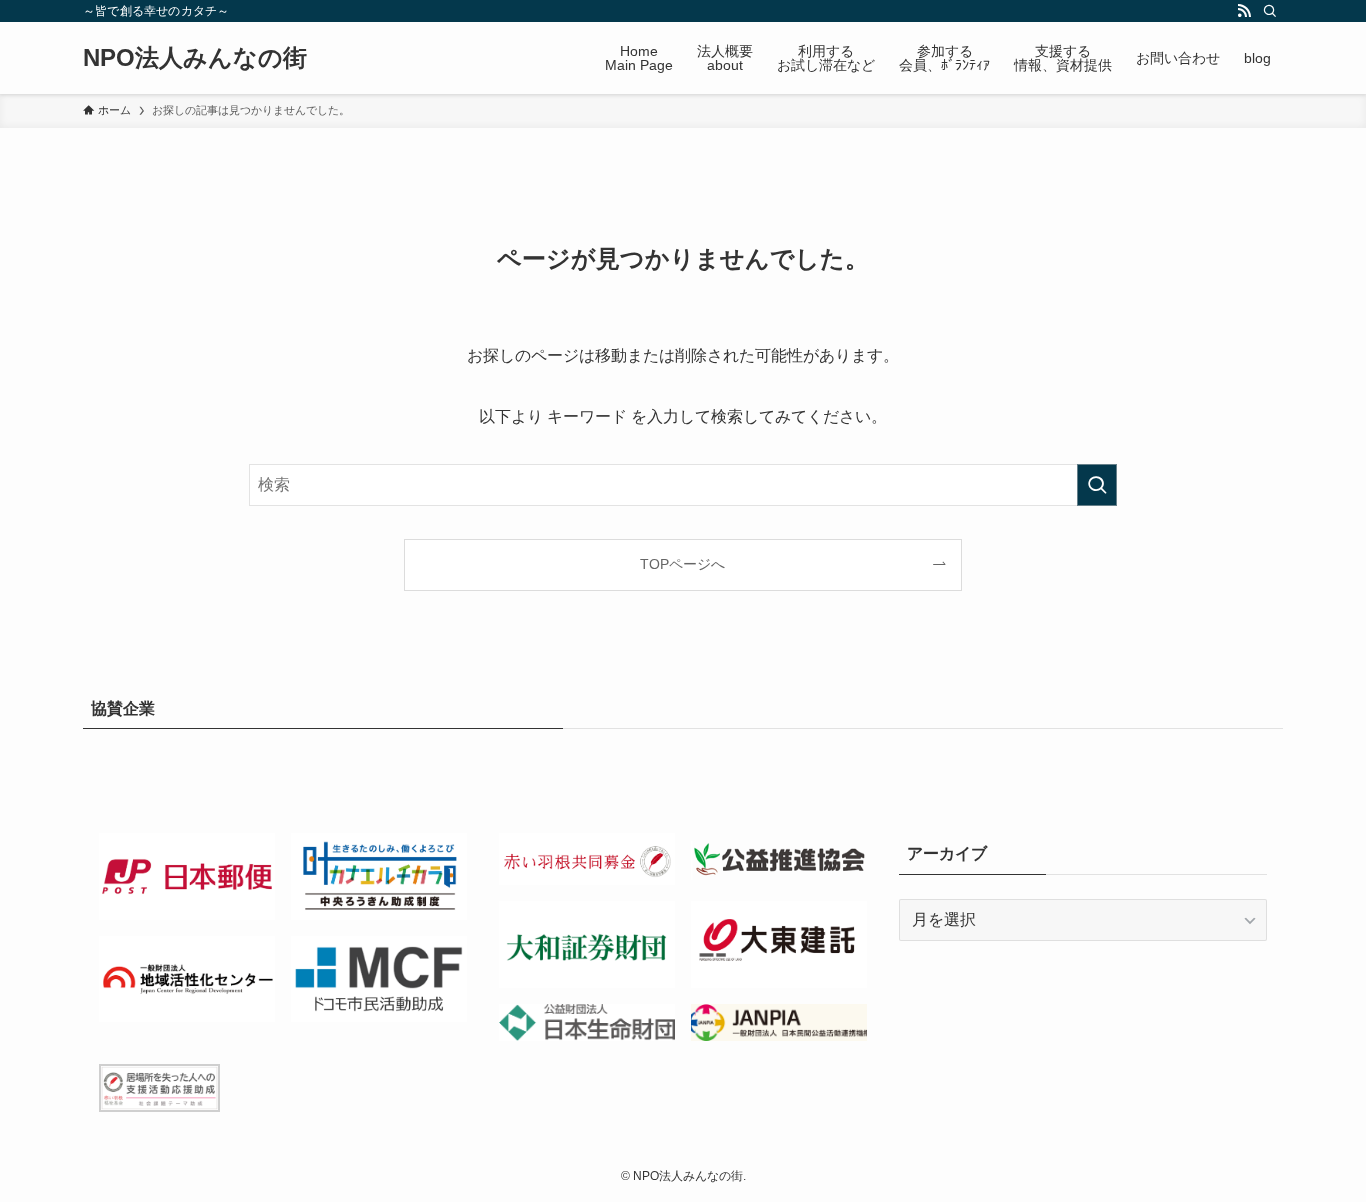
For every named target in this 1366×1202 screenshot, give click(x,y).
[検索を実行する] (1097, 485)
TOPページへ (682, 564)
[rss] (1244, 11)
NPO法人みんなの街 (195, 58)
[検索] (1270, 11)
